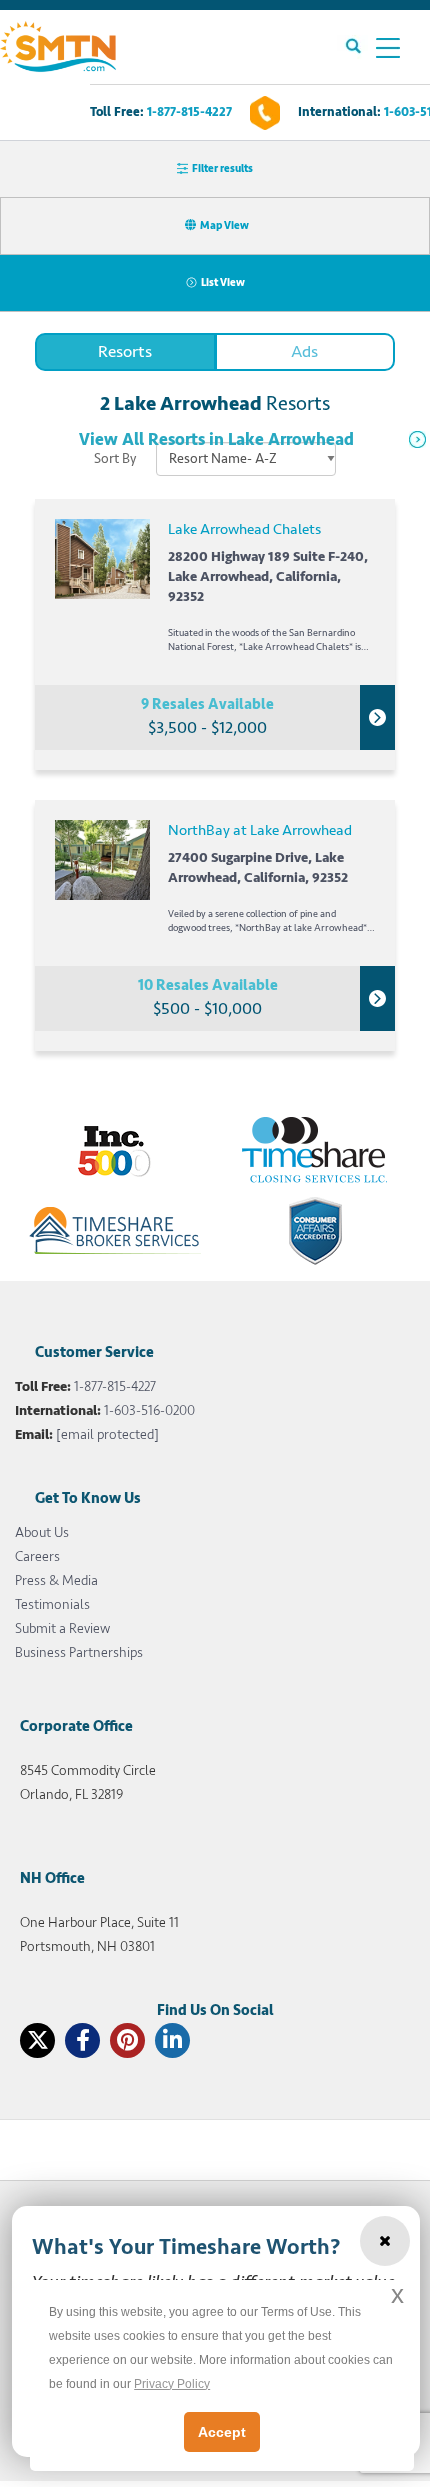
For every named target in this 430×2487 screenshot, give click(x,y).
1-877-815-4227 (189, 112)
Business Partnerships (79, 1652)
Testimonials (52, 1604)
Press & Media (56, 1580)
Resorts (125, 351)
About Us (42, 1532)
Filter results (222, 168)
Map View (224, 225)
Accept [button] (222, 2432)
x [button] (397, 2294)
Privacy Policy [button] (172, 2384)
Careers (37, 1556)
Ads (304, 351)
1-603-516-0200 (149, 1410)
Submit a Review (62, 1628)
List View (223, 282)
